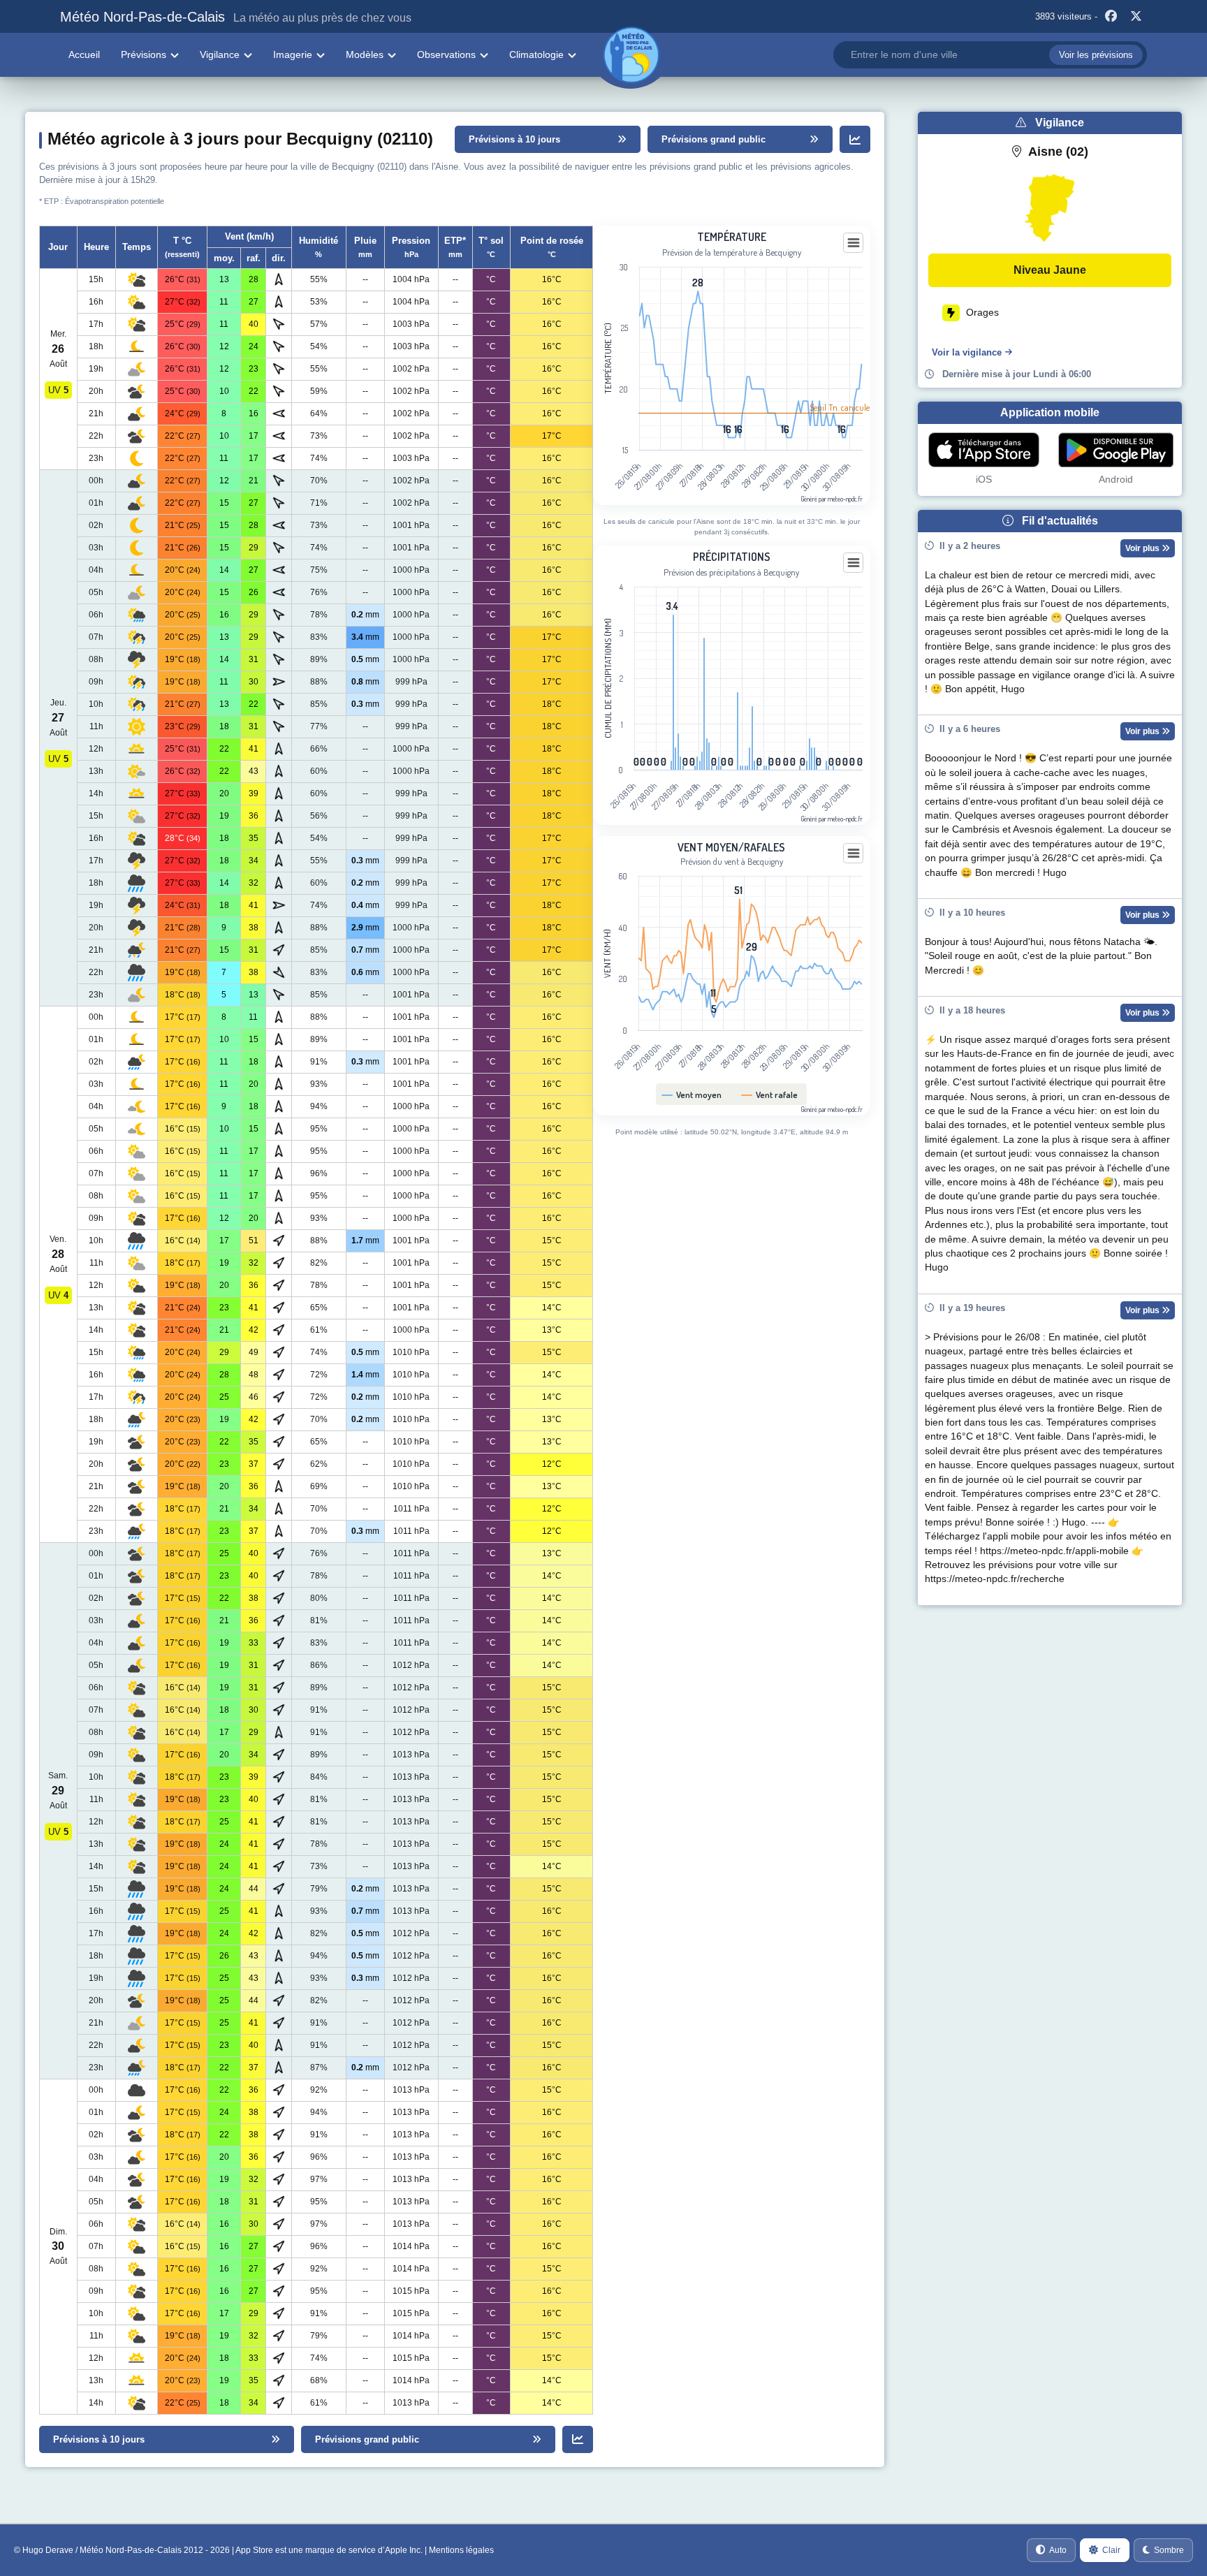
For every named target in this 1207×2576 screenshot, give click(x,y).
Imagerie (293, 54)
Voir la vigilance (967, 352)
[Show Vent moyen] (692, 1095)
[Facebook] (1111, 17)
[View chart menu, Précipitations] (854, 563)
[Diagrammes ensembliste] (855, 139)
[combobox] (990, 55)
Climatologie (536, 54)
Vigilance (220, 54)
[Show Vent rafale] (770, 1095)
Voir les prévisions (1096, 55)
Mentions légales (461, 2550)
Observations (446, 54)
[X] (1136, 17)
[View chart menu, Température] (854, 243)
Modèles (365, 54)
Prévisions (144, 54)
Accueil (84, 54)
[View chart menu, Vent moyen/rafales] (854, 854)
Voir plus (1143, 548)
